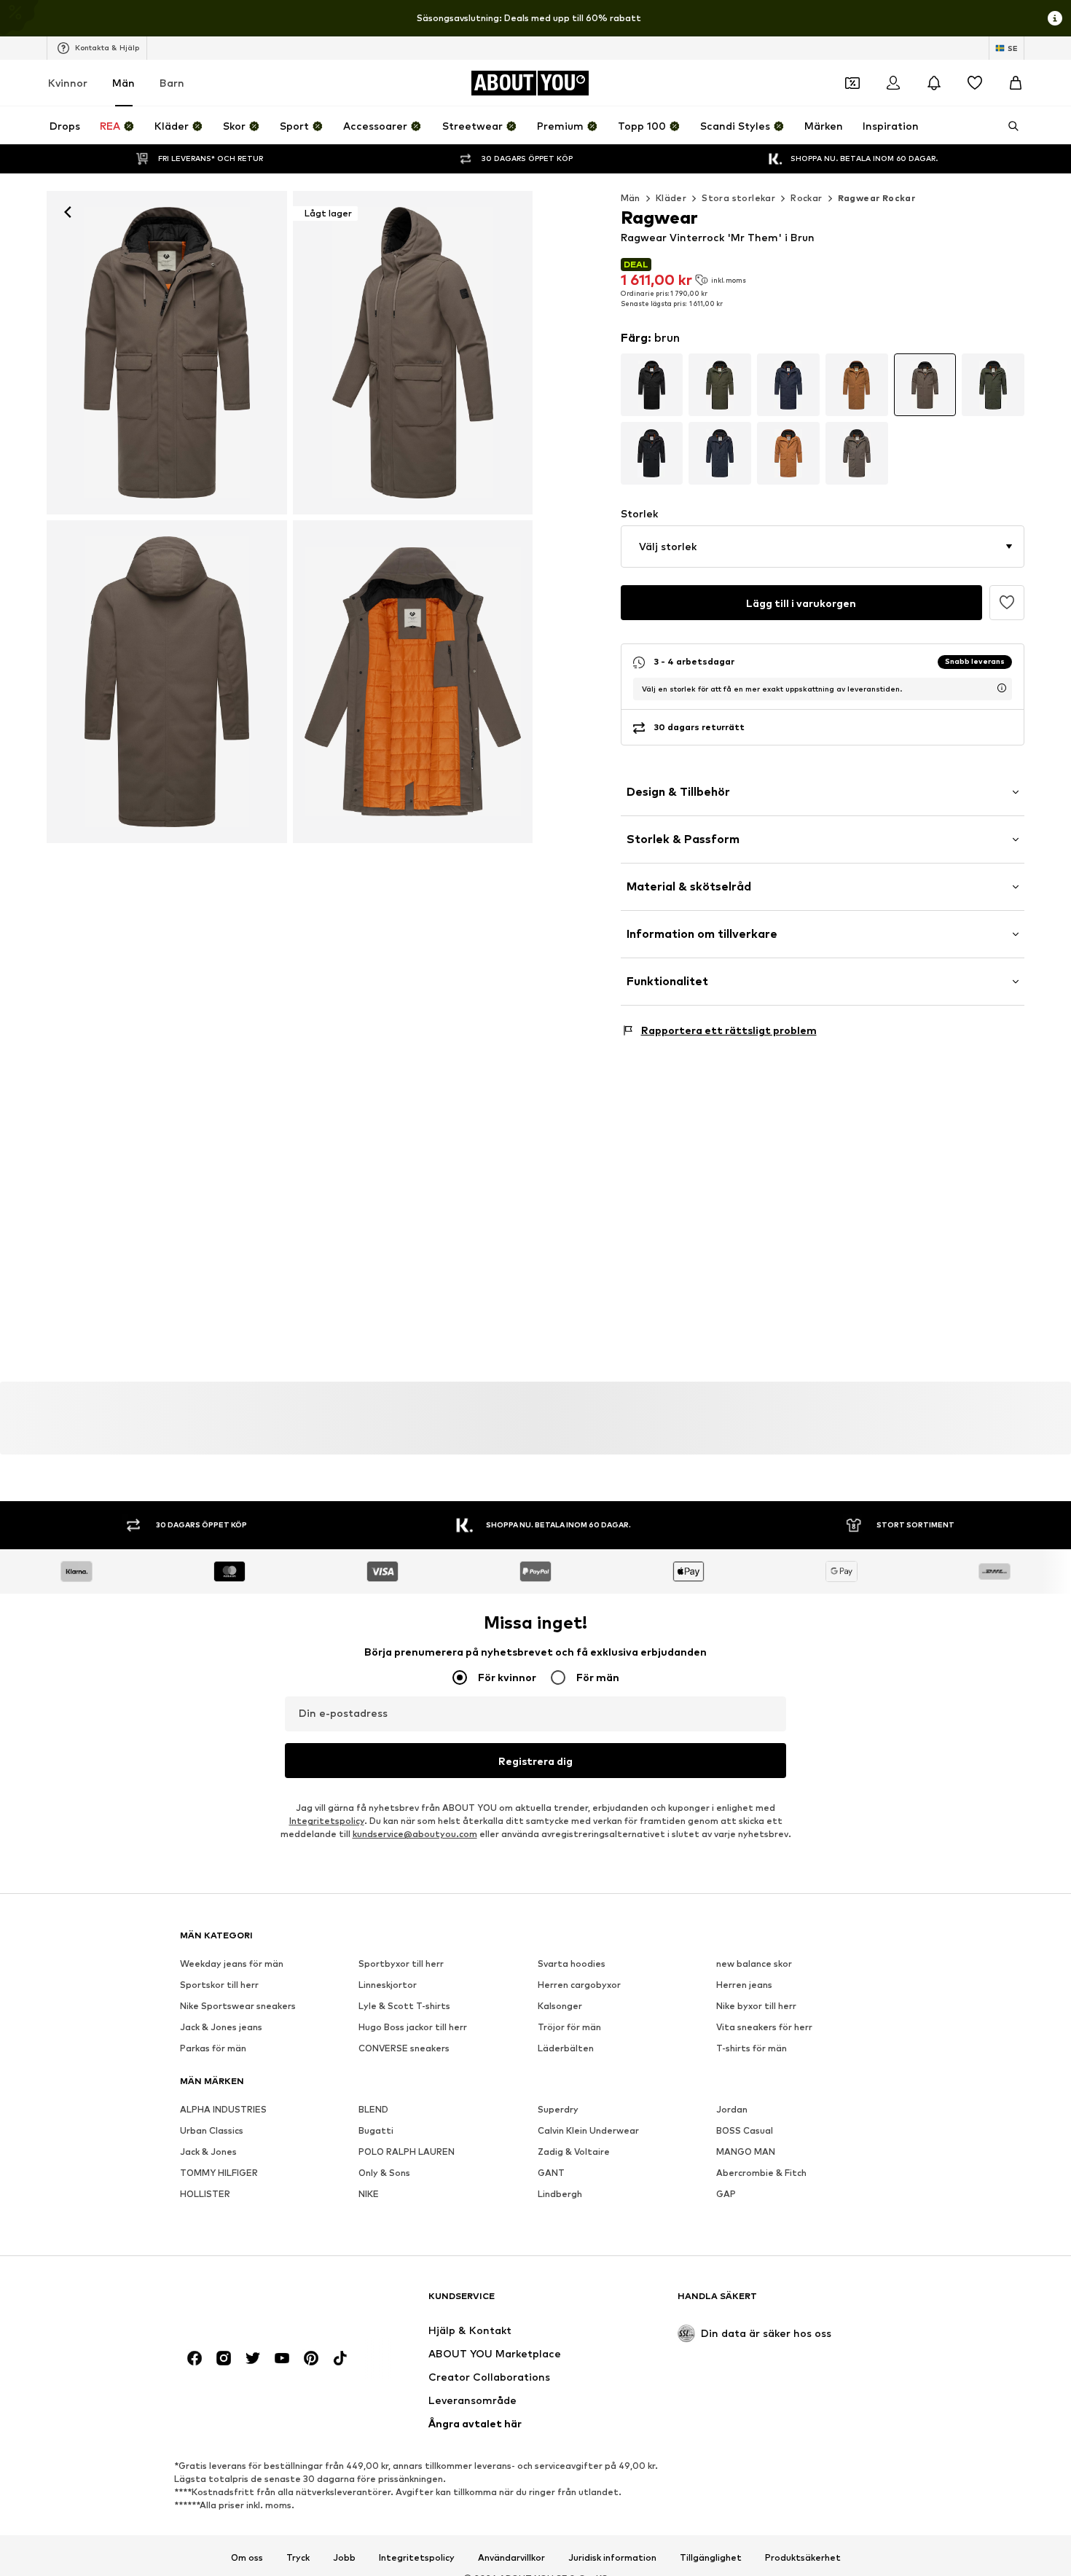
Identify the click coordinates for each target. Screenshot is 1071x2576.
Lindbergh (560, 2195)
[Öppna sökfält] (1008, 126)
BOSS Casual (745, 2131)
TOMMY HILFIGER (219, 2173)
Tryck (298, 2558)
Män (123, 83)
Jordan (732, 2110)
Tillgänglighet (711, 2558)
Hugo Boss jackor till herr (413, 2028)
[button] (823, 547)
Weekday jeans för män (232, 1964)
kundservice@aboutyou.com (415, 1835)
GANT (551, 2173)
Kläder (671, 198)
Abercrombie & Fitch (761, 2173)
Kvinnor (68, 83)
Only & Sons (384, 2173)
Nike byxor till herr (756, 2007)
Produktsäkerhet (803, 2558)
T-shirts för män (752, 2049)
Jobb (344, 2558)
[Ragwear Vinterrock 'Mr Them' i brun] (167, 682)
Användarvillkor (511, 2558)
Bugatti (376, 2131)
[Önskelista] (975, 83)
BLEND (373, 2110)
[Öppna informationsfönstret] (1055, 18)
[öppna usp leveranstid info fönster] (1002, 688)
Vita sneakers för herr (764, 2028)
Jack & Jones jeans (221, 2028)
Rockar (806, 198)
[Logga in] (893, 83)
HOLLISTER (205, 2195)
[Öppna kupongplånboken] (852, 83)
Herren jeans (744, 1985)
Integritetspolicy (327, 1821)
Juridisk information (612, 2558)
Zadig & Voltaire (574, 2152)
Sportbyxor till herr (401, 1964)
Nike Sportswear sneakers (238, 2007)
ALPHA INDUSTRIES (223, 2110)
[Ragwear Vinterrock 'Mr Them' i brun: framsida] (167, 353)
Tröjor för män (569, 2028)
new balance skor (754, 1964)
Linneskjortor (388, 1985)
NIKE (369, 2195)
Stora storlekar (738, 198)
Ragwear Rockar (877, 198)
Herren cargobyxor (579, 1985)
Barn (172, 83)
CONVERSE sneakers (404, 2049)
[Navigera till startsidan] (259, 2303)
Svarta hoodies (572, 1964)
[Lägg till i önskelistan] (1007, 603)
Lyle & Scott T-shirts (404, 2007)
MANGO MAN (746, 2152)
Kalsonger (560, 2007)
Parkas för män (213, 2049)
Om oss (247, 2558)
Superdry (558, 2110)
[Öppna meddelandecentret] (934, 83)
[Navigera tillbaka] (68, 212)
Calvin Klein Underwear (588, 2131)
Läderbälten (566, 2049)
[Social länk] (195, 2359)
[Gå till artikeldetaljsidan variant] (652, 385)
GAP (726, 2195)
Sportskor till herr (219, 1985)
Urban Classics (212, 2131)
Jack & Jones (208, 2152)
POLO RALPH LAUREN (407, 2152)
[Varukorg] (1016, 83)
